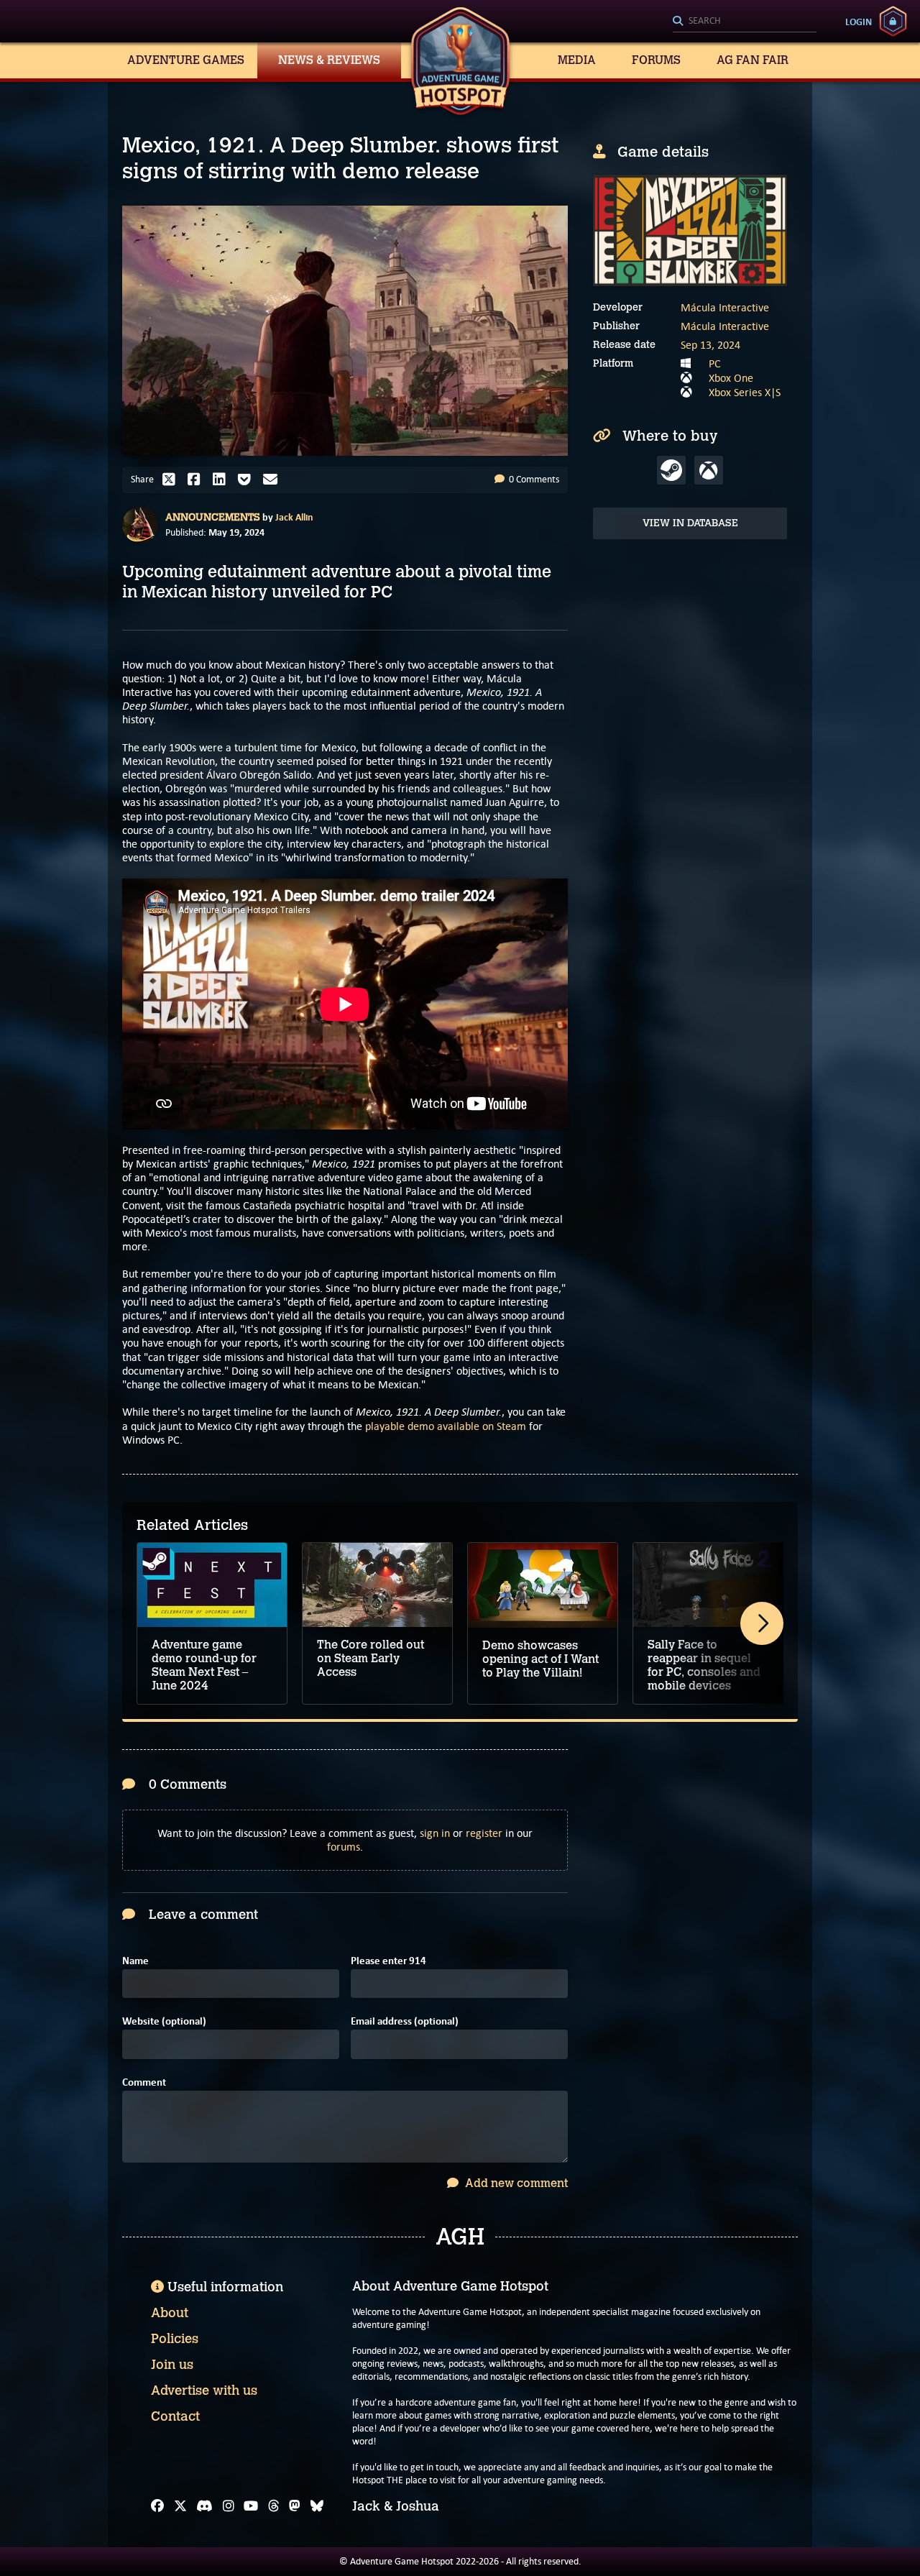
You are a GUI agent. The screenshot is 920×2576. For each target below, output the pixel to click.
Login (859, 22)
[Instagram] (229, 2506)
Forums (656, 60)
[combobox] (745, 22)
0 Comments (533, 479)
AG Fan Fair (753, 60)
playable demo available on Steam (446, 1426)
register (484, 1833)
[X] (180, 2506)
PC (715, 363)
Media (577, 60)
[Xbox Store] (709, 470)
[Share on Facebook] (198, 480)
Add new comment (515, 2183)
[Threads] (274, 2506)
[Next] (762, 1623)
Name (135, 1961)
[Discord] (204, 2506)
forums (344, 1847)
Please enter (388, 1961)
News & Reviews (329, 60)
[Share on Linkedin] (223, 480)
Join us (172, 2365)
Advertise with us (204, 2391)
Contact (175, 2416)
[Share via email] (274, 480)
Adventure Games (186, 60)
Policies (175, 2339)
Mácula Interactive (725, 307)
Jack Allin (294, 517)
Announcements (213, 517)
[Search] (745, 22)
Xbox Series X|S (745, 392)
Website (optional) (164, 2021)
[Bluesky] (317, 2506)
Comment (144, 2082)
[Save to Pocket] (248, 480)
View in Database (690, 523)
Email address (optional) (405, 2021)
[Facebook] (157, 2506)
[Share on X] (172, 480)
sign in (435, 1833)
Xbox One (731, 378)
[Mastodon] (295, 2506)
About (170, 2313)
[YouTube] (251, 2506)
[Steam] (671, 470)
